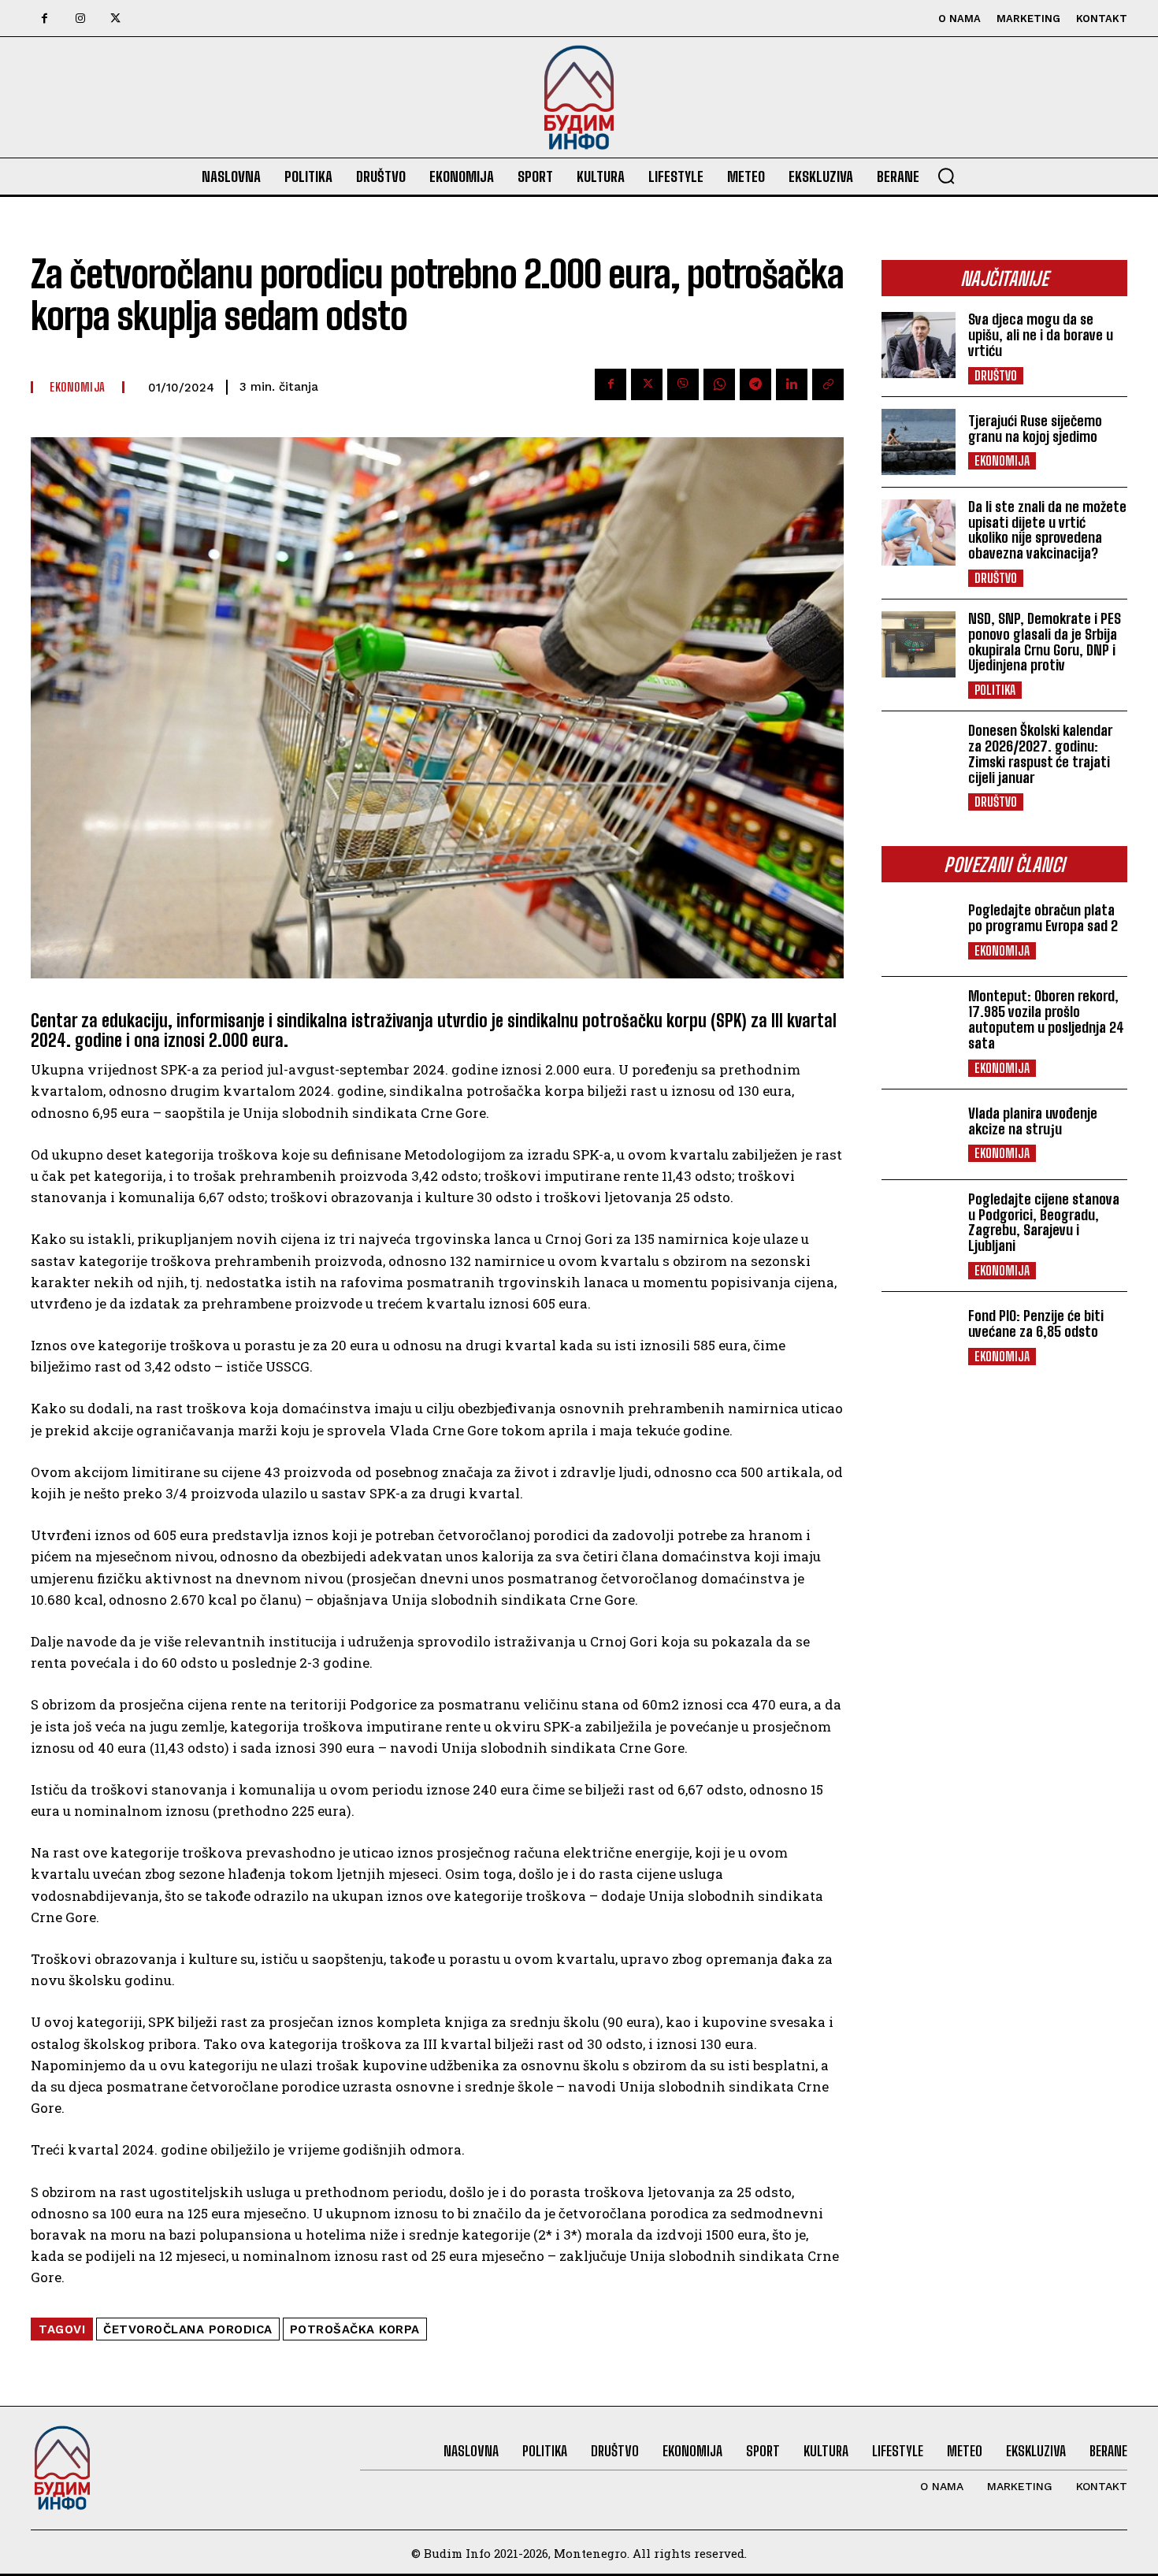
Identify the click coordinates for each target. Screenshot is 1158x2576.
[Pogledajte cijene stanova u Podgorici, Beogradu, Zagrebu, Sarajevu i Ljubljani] (919, 1225)
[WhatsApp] (719, 384)
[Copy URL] (828, 384)
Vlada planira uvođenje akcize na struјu (1033, 1121)
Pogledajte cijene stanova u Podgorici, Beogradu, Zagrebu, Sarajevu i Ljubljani (1044, 1222)
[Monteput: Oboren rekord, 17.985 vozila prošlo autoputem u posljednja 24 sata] (919, 1022)
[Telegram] (755, 384)
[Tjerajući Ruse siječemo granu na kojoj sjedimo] (919, 442)
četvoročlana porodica (188, 2329)
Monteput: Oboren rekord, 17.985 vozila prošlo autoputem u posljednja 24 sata (1046, 1019)
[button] (946, 176)
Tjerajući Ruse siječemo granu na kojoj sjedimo (1035, 429)
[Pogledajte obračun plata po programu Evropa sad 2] (919, 931)
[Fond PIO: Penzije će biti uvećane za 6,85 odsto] (919, 1337)
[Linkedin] (792, 384)
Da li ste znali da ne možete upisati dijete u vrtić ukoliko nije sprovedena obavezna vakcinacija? (1047, 530)
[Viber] (683, 384)
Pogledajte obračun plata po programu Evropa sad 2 (1043, 918)
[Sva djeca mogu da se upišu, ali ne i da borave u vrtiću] (919, 345)
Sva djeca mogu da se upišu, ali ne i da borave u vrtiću (1041, 335)
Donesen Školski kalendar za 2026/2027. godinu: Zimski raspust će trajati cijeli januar (1040, 753)
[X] (115, 19)
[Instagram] (80, 19)
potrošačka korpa (355, 2329)
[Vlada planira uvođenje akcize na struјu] (919, 1134)
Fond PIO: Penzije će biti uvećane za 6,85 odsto (1036, 1323)
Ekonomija (1002, 460)
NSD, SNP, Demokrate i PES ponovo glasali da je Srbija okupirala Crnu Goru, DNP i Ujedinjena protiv (1045, 642)
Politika (995, 690)
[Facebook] (45, 19)
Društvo (996, 375)
